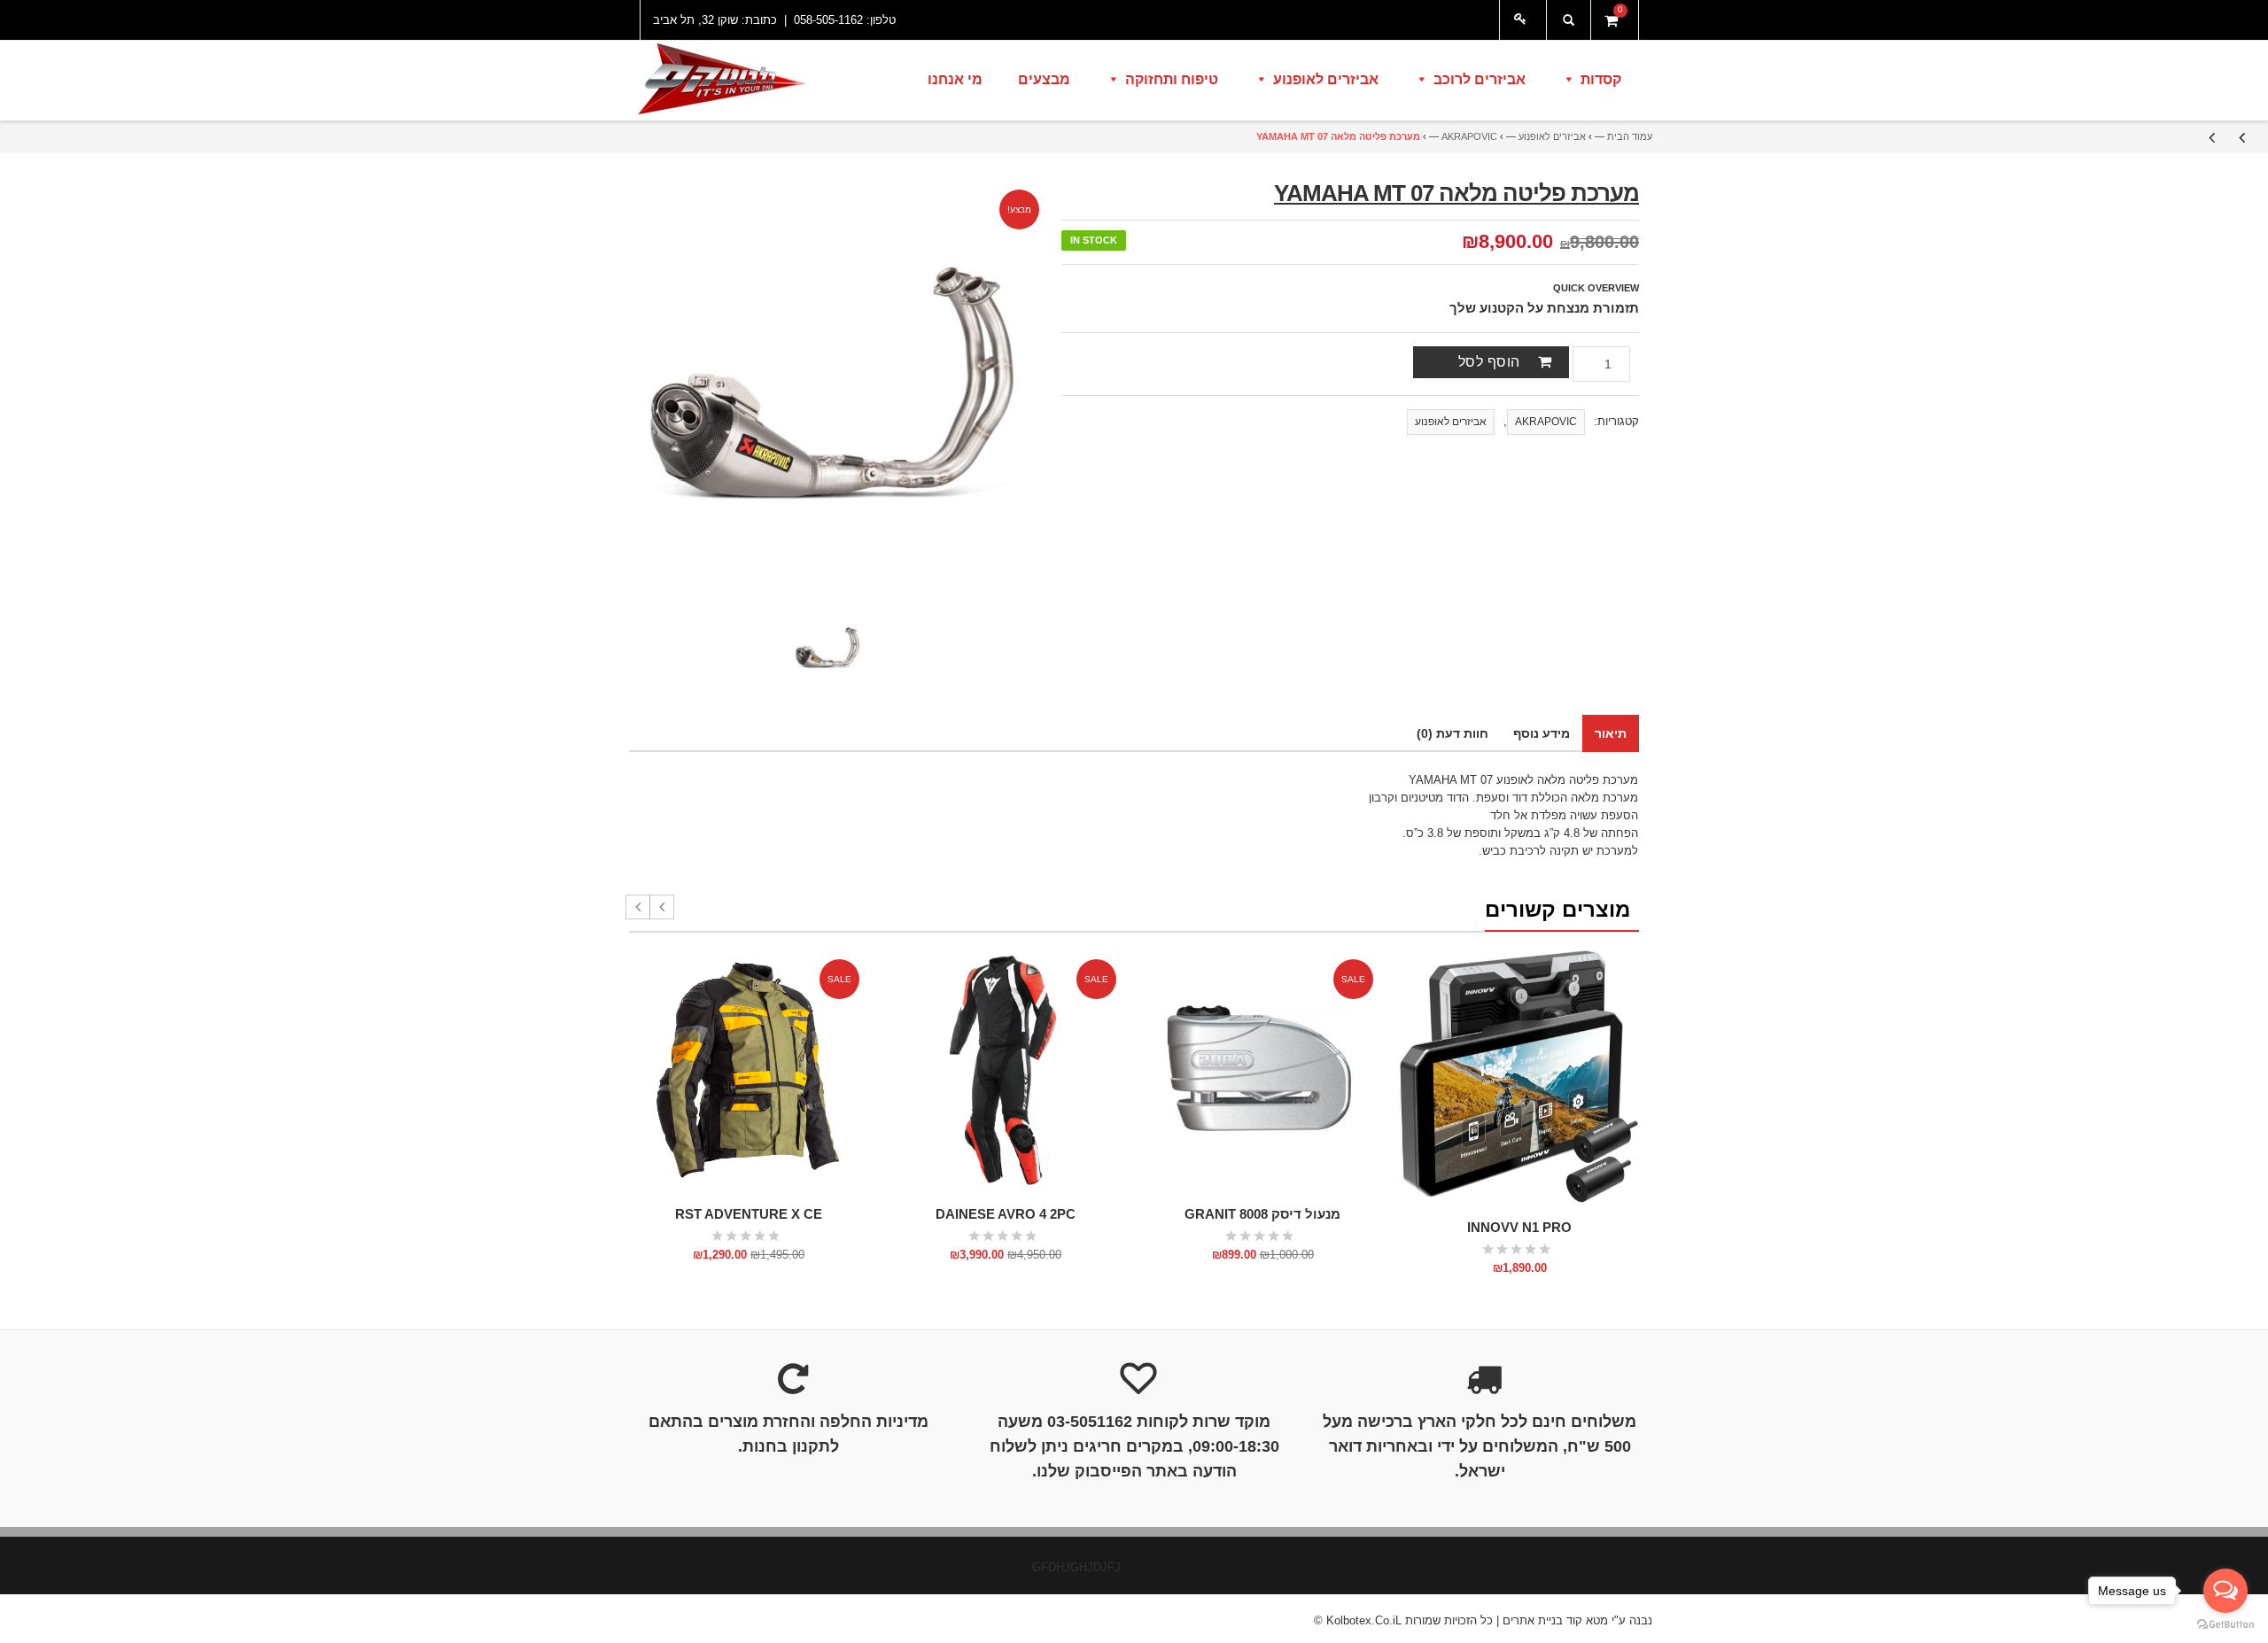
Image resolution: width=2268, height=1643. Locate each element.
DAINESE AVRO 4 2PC (1006, 1214)
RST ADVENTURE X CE (749, 1214)
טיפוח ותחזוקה (1172, 79)
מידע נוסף (1542, 733)
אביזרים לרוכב (1480, 79)
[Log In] (1523, 20)
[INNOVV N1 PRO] (1519, 1077)
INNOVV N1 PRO (1519, 1227)
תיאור (1611, 733)
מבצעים (1044, 79)
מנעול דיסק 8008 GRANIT (1262, 1214)
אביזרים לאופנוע (1326, 79)
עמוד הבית (1630, 136)
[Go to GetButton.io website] (2225, 1625)
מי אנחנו (955, 79)
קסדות (1601, 79)
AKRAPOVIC (1469, 136)
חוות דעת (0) (1452, 733)
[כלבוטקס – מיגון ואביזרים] (720, 81)
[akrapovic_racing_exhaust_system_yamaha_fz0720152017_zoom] (827, 647)
